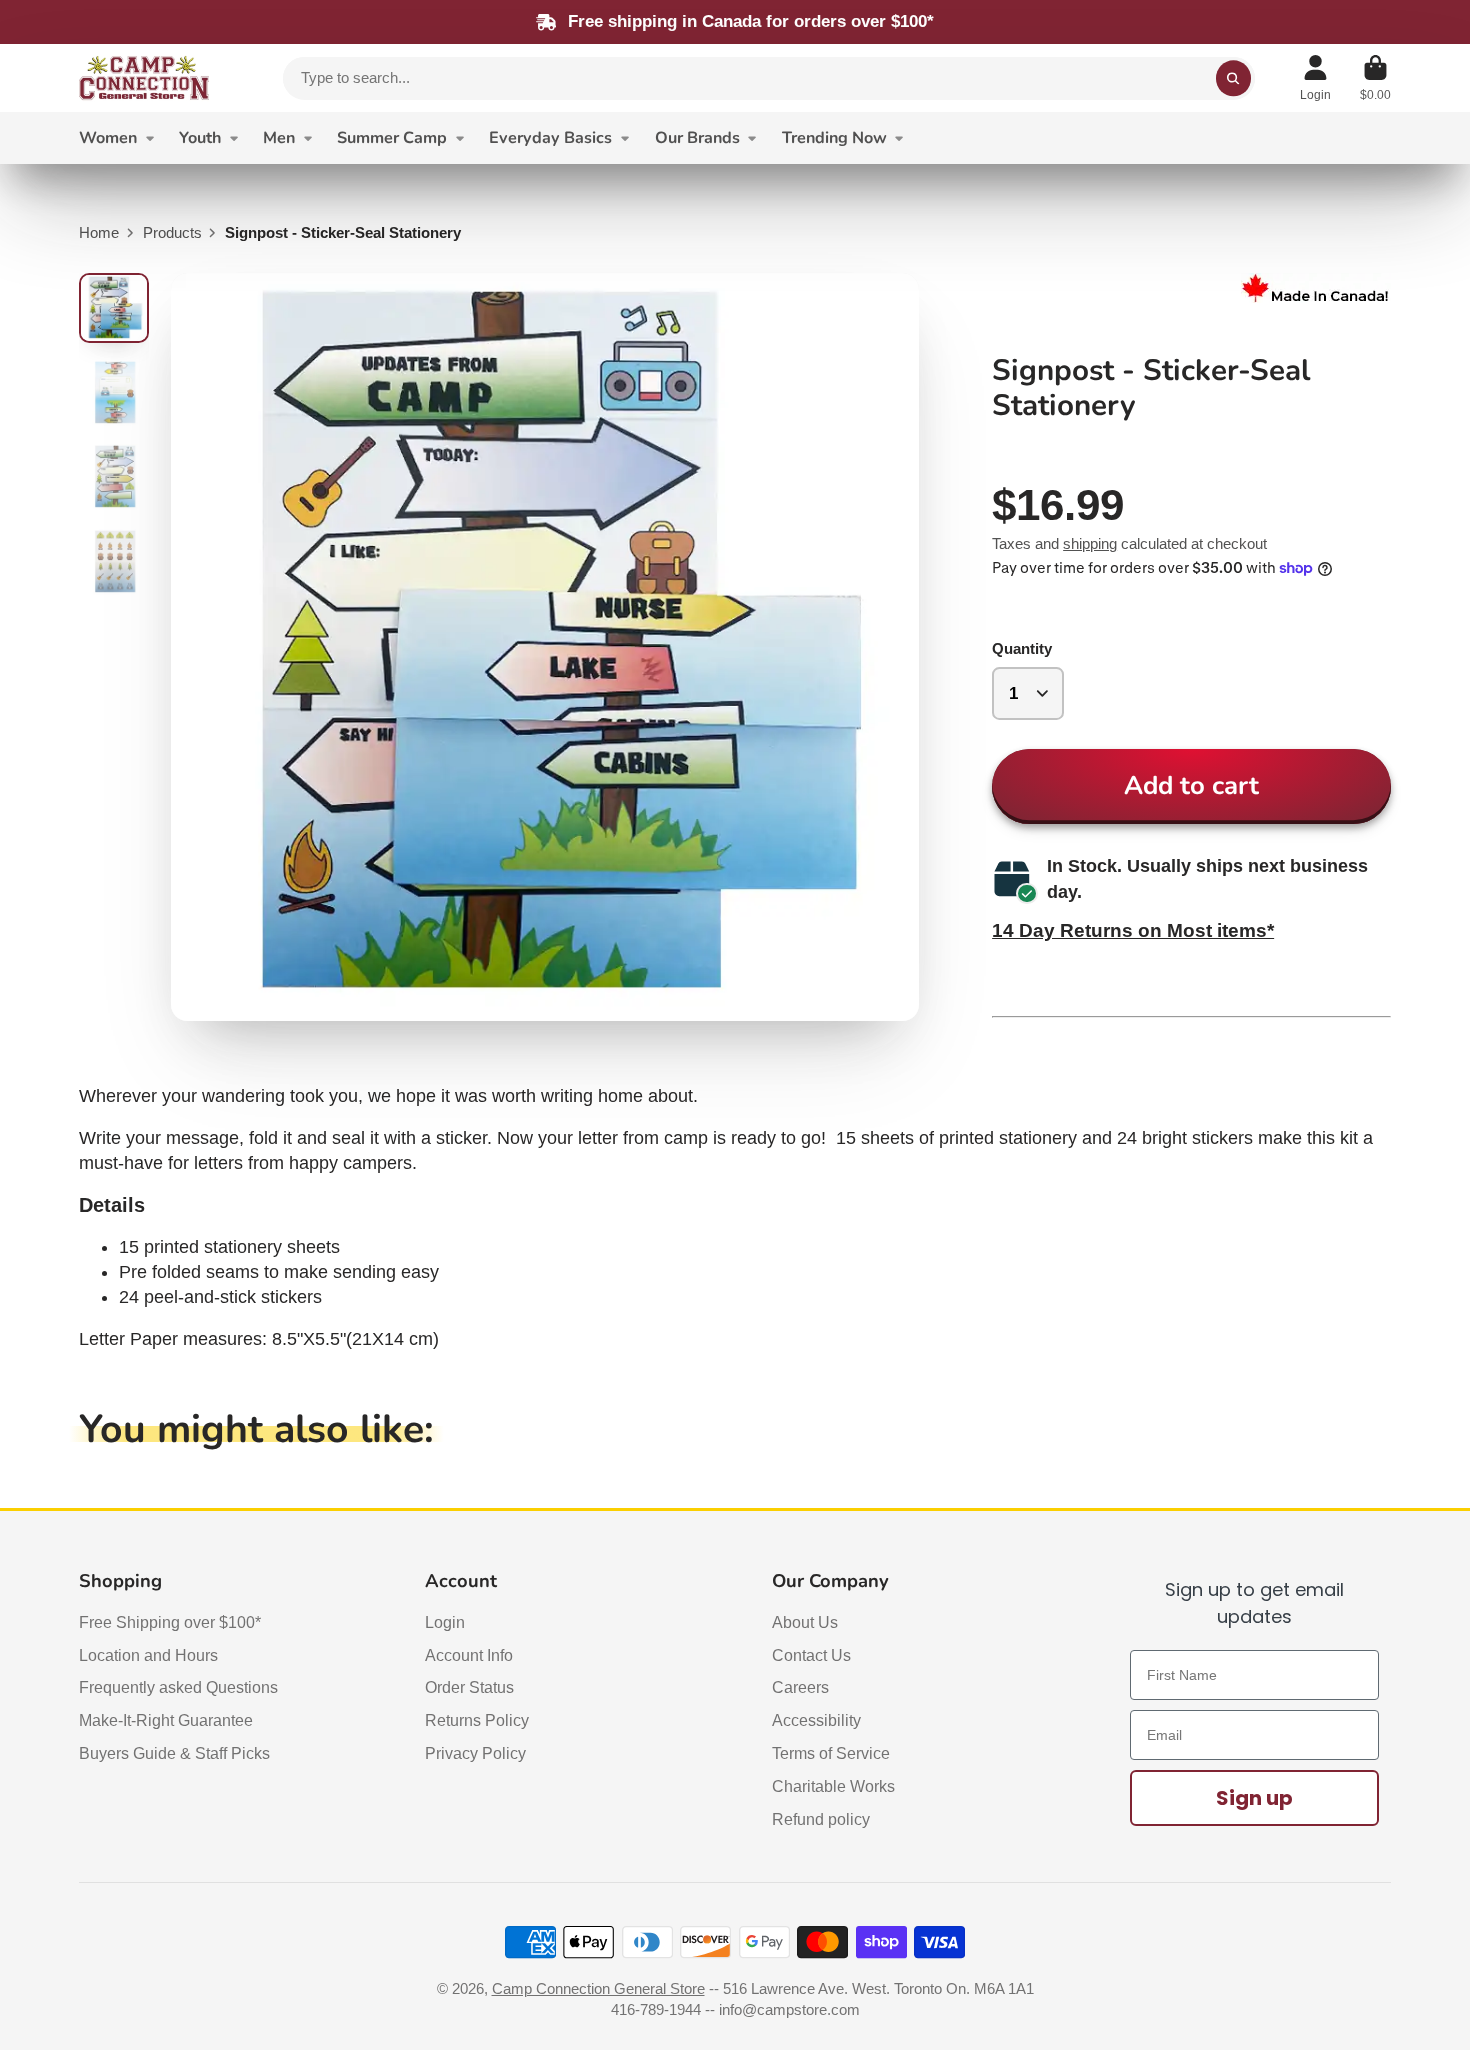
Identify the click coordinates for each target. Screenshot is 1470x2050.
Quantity (1022, 649)
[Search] (1233, 78)
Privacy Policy (475, 1753)
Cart (1375, 78)
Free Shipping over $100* (170, 1622)
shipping (1090, 544)
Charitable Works (833, 1786)
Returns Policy (477, 1720)
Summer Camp (392, 138)
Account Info (469, 1655)
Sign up (1254, 1798)
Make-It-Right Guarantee (166, 1720)
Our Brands (697, 138)
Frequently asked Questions (178, 1687)
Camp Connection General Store (598, 1989)
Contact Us (811, 1655)
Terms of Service (831, 1753)
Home (99, 233)
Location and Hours (148, 1655)
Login (445, 1622)
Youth (200, 138)
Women (108, 138)
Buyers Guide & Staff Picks (174, 1753)
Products (172, 233)
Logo (144, 78)
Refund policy (821, 1819)
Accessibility (816, 1720)
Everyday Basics (550, 138)
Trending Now (834, 138)
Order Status (469, 1687)
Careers (800, 1687)
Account (1315, 78)
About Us (805, 1622)
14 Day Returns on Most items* (1133, 930)
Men (279, 138)
